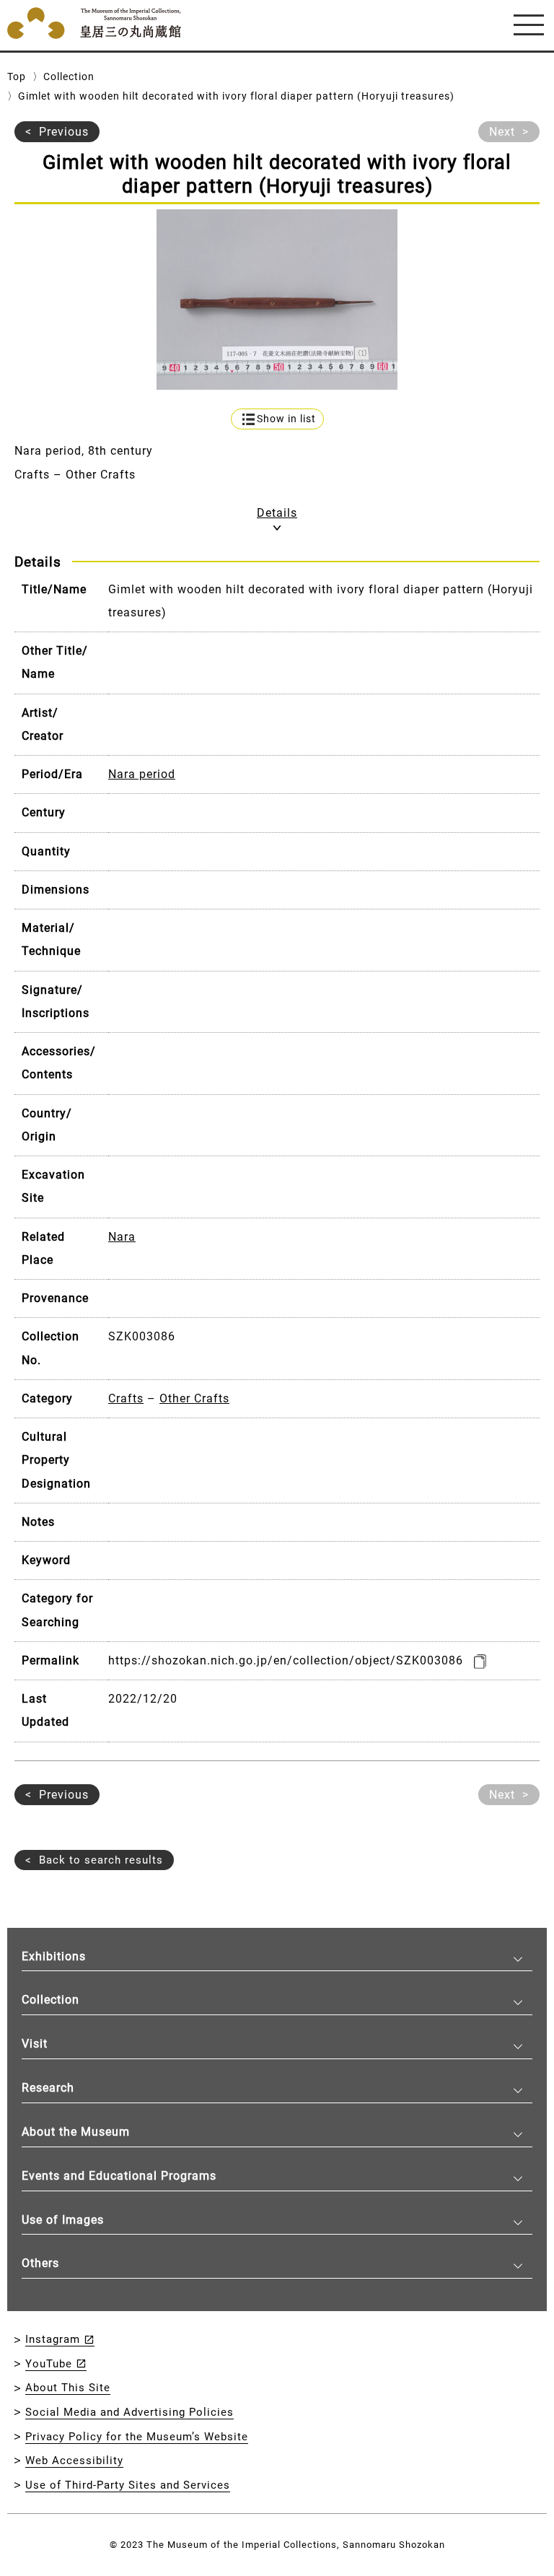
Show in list (286, 419)
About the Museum (76, 2132)
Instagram (53, 2339)
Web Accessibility (74, 2461)
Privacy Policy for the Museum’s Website (137, 2437)
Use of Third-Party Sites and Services (128, 2485)
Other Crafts (194, 1398)
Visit (35, 2044)
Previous (64, 132)
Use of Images (63, 2220)
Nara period (142, 774)
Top (17, 77)
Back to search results (101, 1860)
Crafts (126, 1398)
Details (277, 513)
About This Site (68, 2388)
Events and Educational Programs (119, 2176)
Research (48, 2088)
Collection (69, 77)
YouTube (49, 2364)
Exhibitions (54, 1956)
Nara (122, 1237)
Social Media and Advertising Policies (129, 2412)
